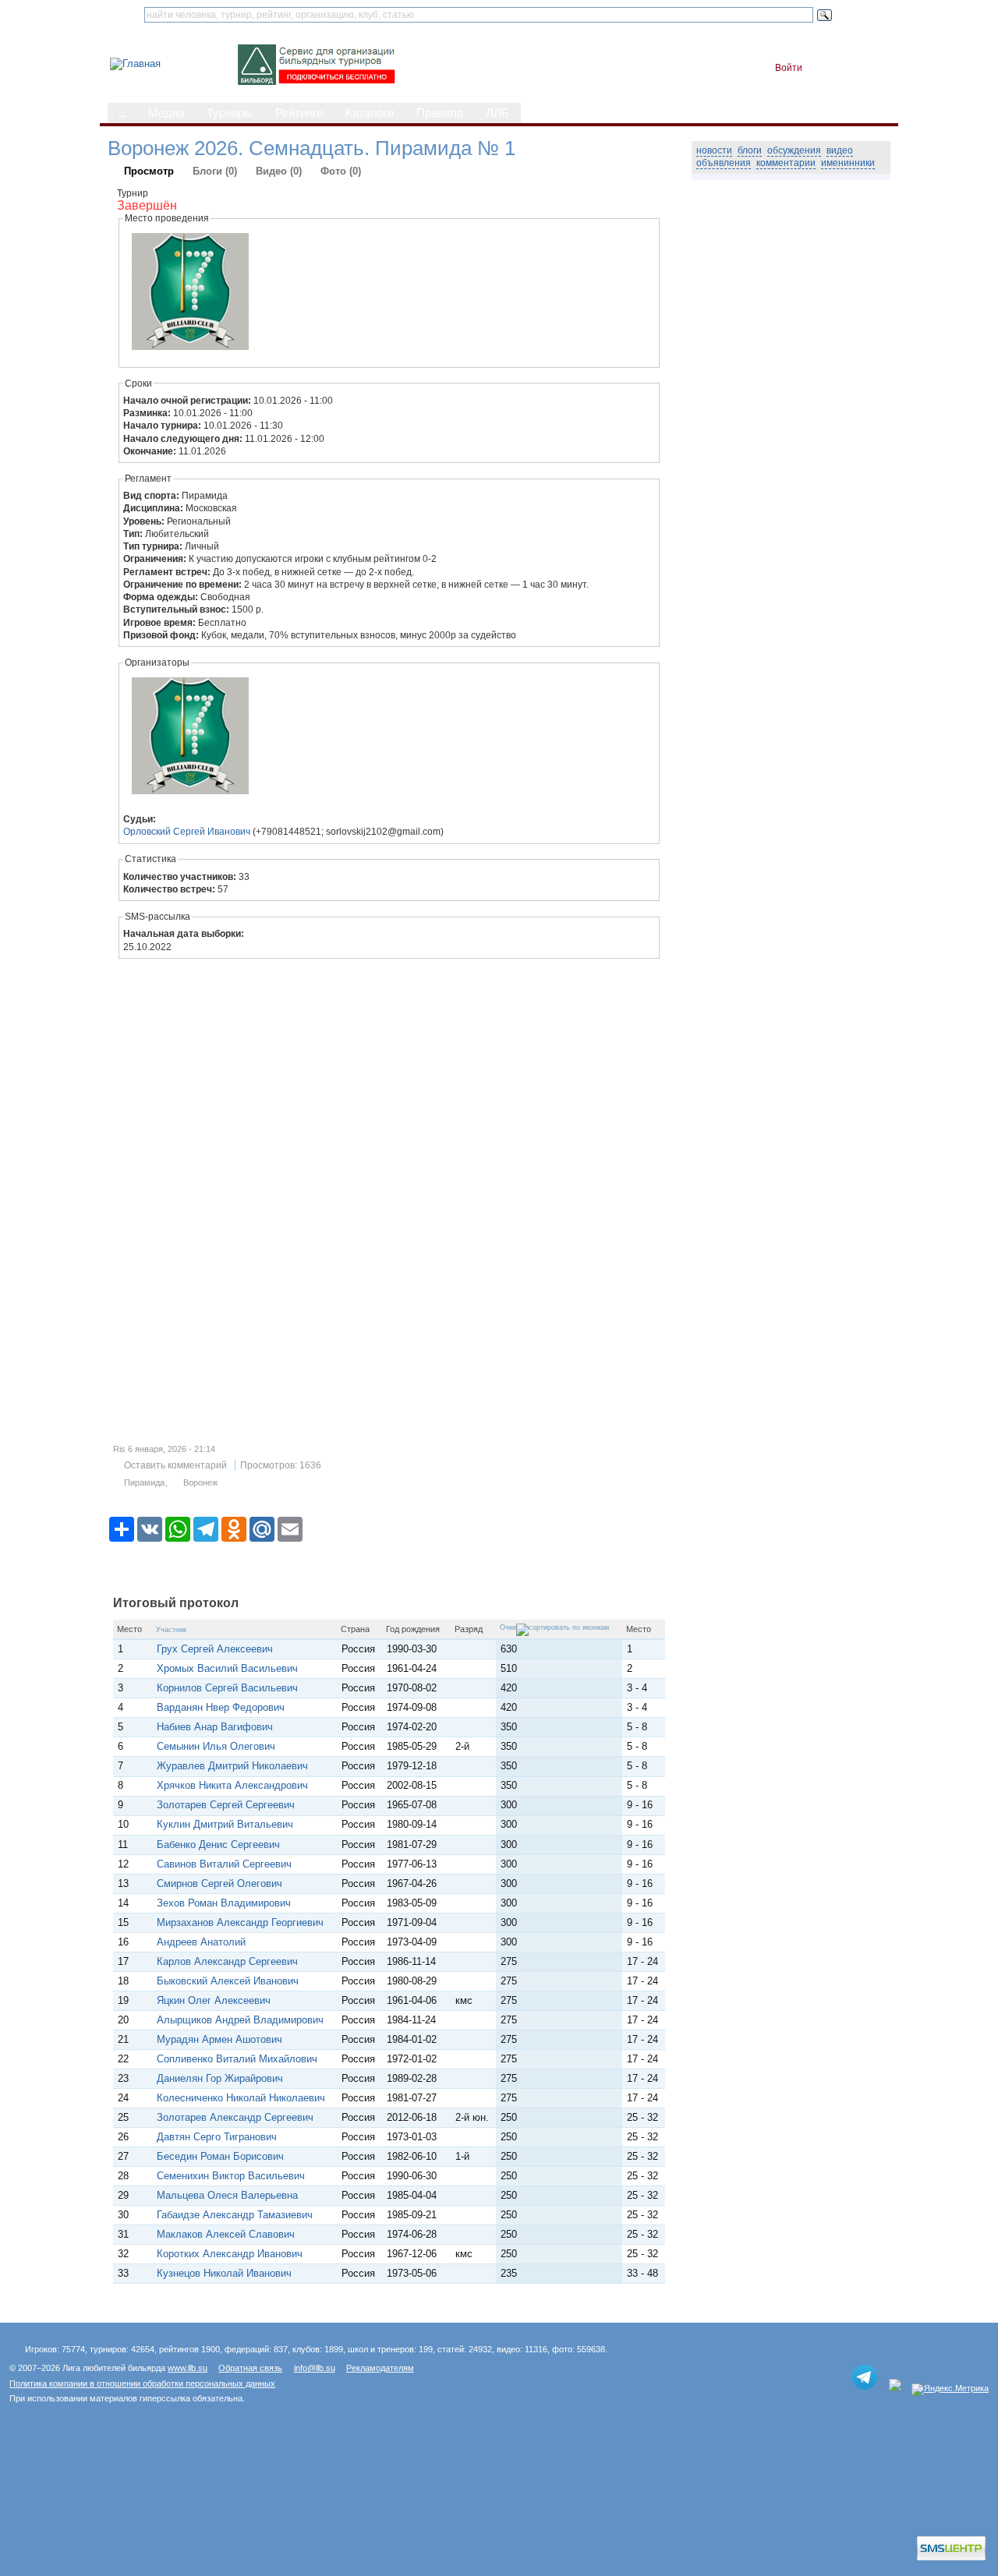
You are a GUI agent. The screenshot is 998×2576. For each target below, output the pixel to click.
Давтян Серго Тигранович (217, 2137)
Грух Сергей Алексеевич (215, 1649)
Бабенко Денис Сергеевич (218, 1845)
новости (714, 150)
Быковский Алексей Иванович (228, 1981)
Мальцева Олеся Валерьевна (227, 2195)
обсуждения (794, 150)
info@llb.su (315, 2368)
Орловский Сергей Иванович (187, 832)
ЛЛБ (497, 113)
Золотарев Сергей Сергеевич (226, 1805)
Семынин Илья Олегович (216, 1746)
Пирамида (144, 1482)
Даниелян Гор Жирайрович (220, 2078)
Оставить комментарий (175, 1465)
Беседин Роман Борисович (220, 2156)
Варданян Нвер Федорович (221, 1707)
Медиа (166, 113)
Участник (171, 1630)
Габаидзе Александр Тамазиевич (235, 2215)
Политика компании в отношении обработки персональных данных (142, 2383)
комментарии (786, 163)
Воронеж (200, 1482)
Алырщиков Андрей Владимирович (240, 2020)
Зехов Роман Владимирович (224, 1903)
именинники (848, 163)
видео (840, 150)
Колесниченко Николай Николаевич (241, 2098)
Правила (440, 113)
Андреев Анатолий (204, 1942)
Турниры (230, 113)
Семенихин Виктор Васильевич (231, 2176)
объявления (724, 163)
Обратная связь (250, 2368)
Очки (508, 1627)
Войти (789, 68)
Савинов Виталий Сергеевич (224, 1864)
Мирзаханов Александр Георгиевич (240, 1922)
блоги (750, 150)
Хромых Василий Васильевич (227, 1668)
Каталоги (370, 113)
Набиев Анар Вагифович (215, 1727)
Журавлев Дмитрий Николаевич (232, 1766)
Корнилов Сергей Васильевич (227, 1688)
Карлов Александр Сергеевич (227, 1961)
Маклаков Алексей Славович (226, 2234)
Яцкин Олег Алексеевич (214, 2000)
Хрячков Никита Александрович (232, 1785)
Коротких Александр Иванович (230, 2254)
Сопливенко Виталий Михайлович (237, 2059)
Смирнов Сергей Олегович (219, 1883)
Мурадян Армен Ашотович (219, 2039)
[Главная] (135, 64)
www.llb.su (188, 2368)
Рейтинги (299, 113)
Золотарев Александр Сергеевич (235, 2117)
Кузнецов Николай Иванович (224, 2273)
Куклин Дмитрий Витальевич (225, 1824)
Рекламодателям (380, 2368)
